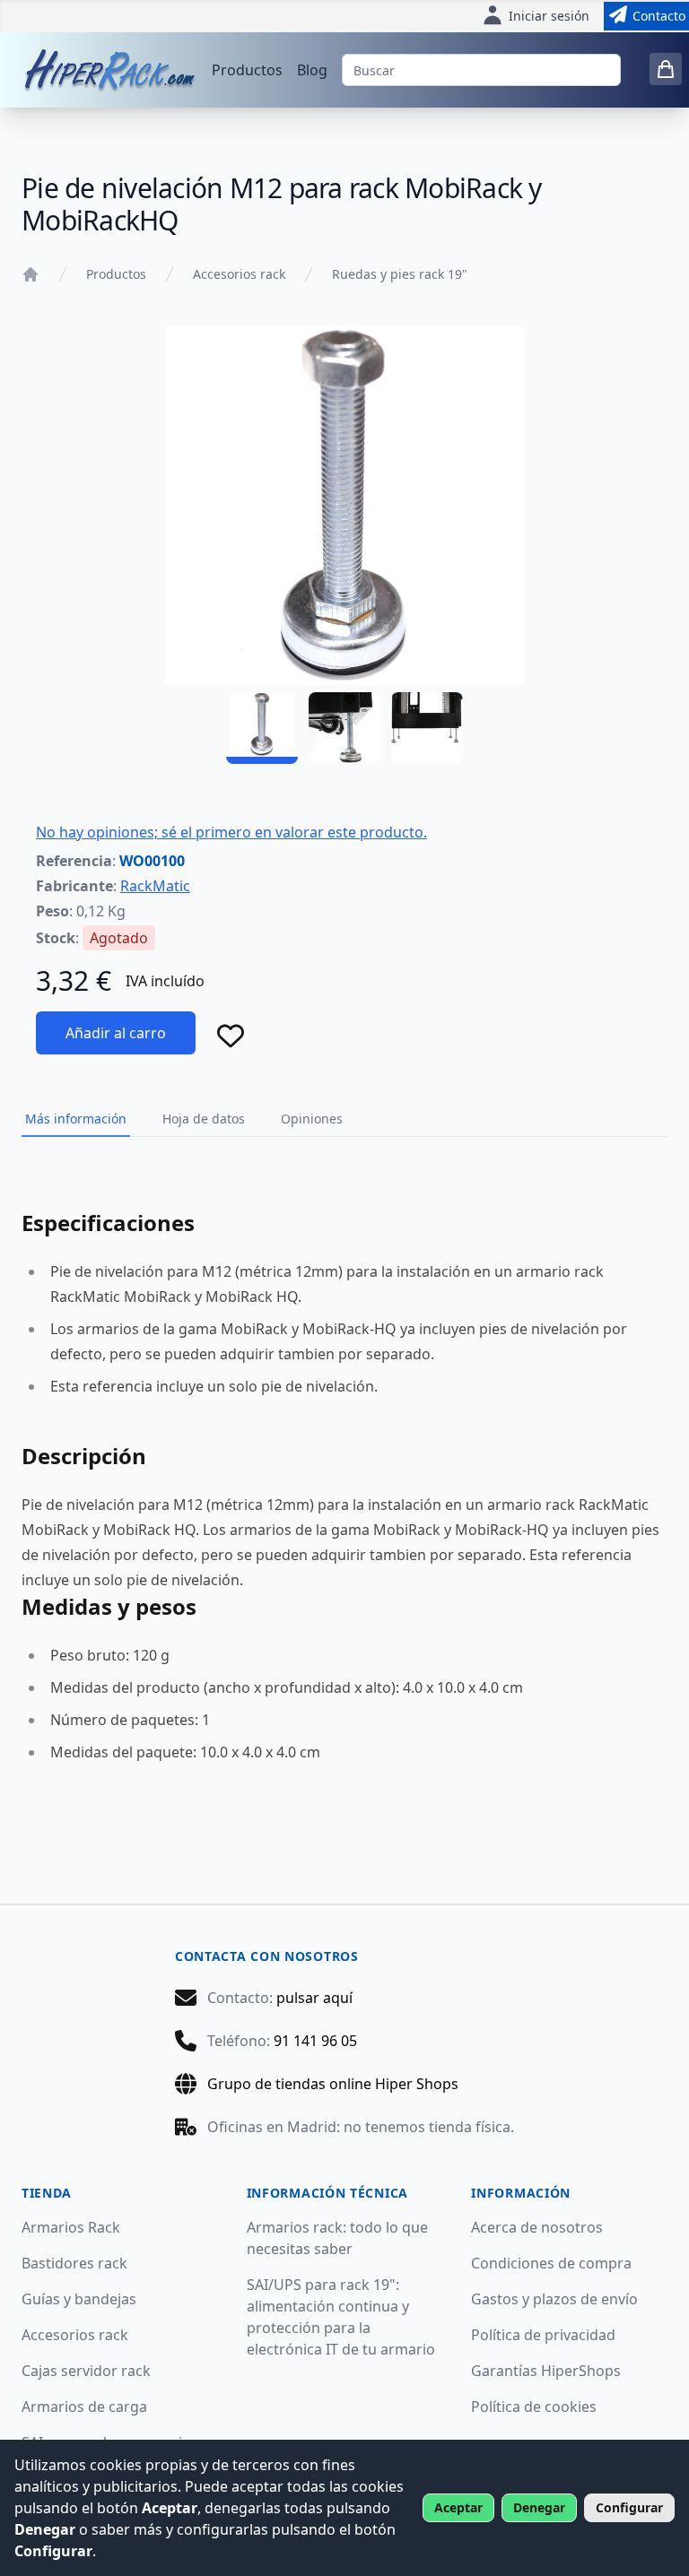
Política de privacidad (543, 2335)
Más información (76, 1119)
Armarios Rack (71, 2227)
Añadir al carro (116, 1033)
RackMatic (155, 886)
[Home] (31, 274)
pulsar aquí (314, 1998)
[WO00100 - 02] (344, 728)
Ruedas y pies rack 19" (400, 274)
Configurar (629, 2507)
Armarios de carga (84, 2407)
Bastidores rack (74, 2263)
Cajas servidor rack (86, 2371)
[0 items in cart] (666, 69)
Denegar (539, 2507)
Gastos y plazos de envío (554, 2299)
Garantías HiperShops (546, 2371)
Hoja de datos (204, 1119)
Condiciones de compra (551, 2263)
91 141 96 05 (315, 2041)
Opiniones (312, 1119)
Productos (247, 70)
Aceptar (458, 2507)
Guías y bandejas (79, 2299)
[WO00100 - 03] (427, 728)
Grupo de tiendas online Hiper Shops (333, 2084)
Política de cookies (534, 2407)
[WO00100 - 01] (262, 728)
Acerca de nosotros (537, 2227)
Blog (312, 70)
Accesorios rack (239, 274)
